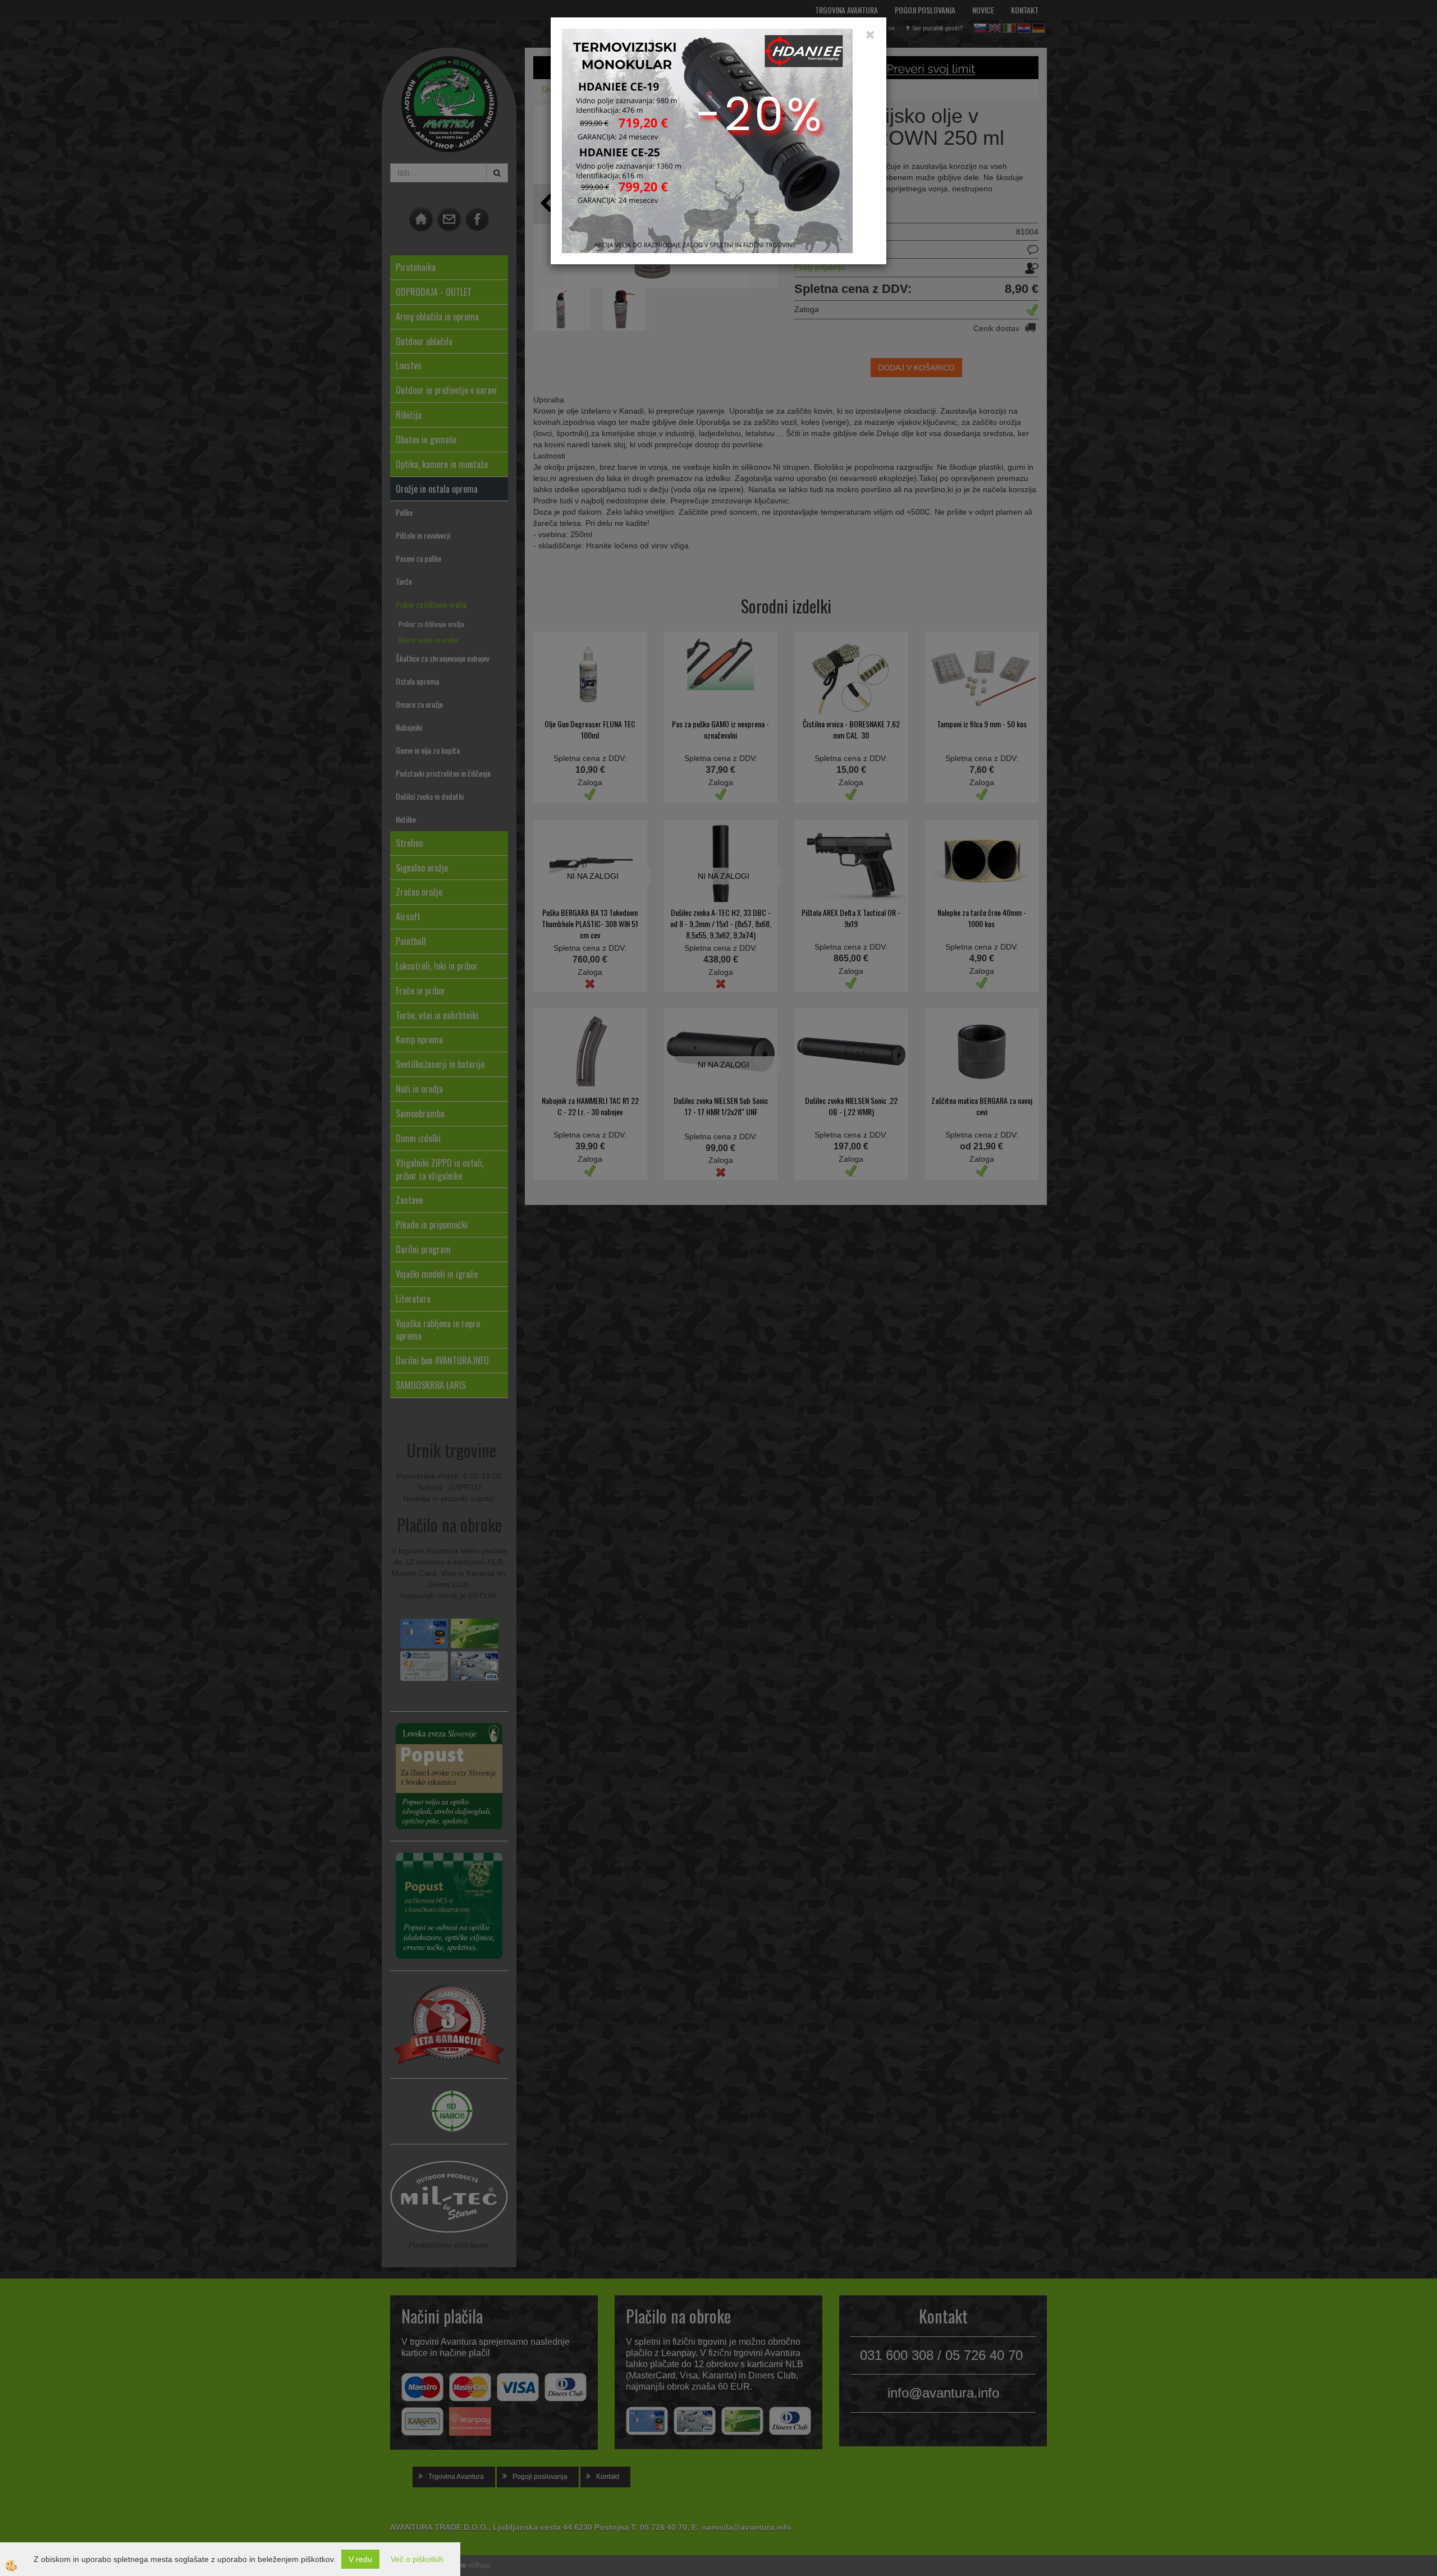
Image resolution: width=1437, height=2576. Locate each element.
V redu (360, 2559)
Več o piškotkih (417, 2559)
